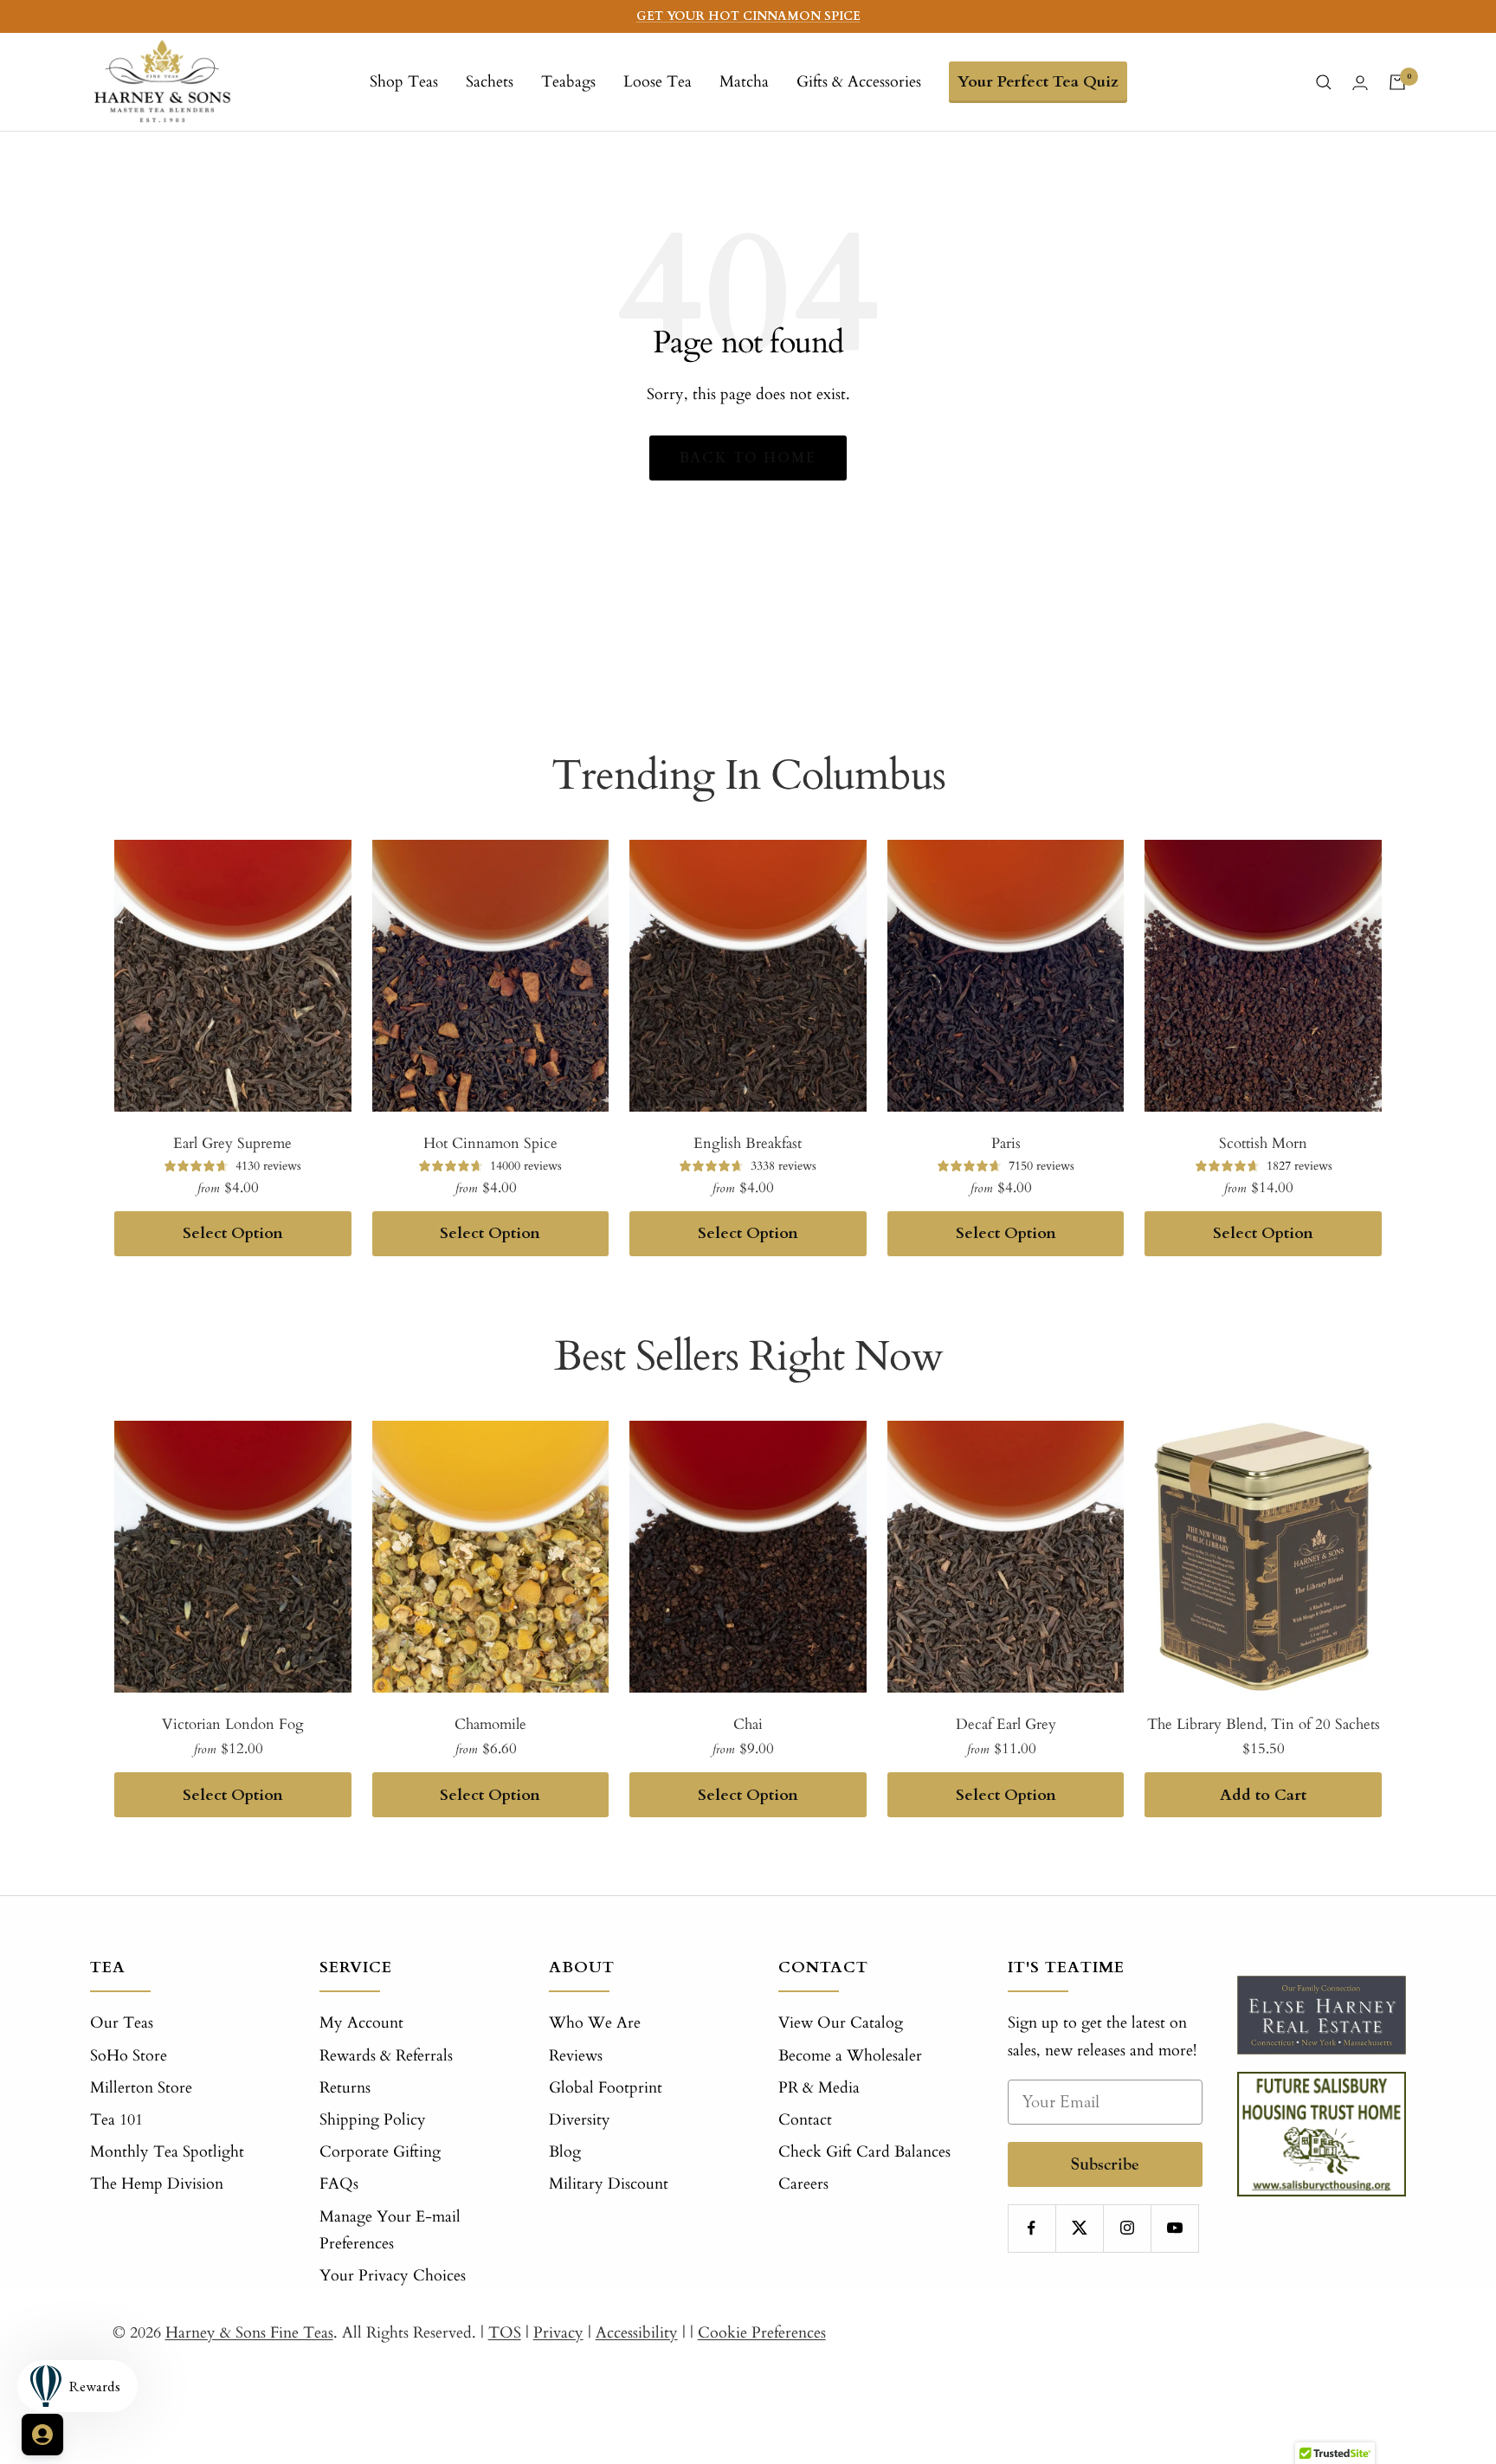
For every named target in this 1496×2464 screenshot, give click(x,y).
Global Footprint (606, 2088)
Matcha (744, 82)
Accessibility (637, 2333)
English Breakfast (748, 1143)
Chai (748, 1724)
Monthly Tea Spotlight (167, 2152)
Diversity (580, 2120)
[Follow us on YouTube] (1174, 2228)
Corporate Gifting (380, 2152)
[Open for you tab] (42, 2435)
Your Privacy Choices (393, 2276)
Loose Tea (658, 82)
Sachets (490, 82)
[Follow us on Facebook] (1032, 2228)
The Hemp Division (157, 2184)
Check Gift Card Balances (864, 2152)
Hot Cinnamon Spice (490, 1143)
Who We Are (595, 2023)
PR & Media (819, 2088)
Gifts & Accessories (859, 82)
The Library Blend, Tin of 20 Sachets (1264, 1724)
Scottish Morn (1263, 1143)
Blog (565, 2152)
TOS (505, 2333)
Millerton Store (141, 2088)
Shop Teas (404, 82)
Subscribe (1105, 2164)
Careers (803, 2184)
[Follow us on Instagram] (1127, 2228)
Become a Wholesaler (850, 2056)
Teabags (568, 82)
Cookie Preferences (762, 2333)
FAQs (339, 2184)
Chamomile (490, 1724)
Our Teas (122, 2023)
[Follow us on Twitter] (1079, 2228)
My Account (361, 2023)
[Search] (1324, 82)
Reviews (576, 2056)
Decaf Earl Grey (1006, 1724)
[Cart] (1397, 82)
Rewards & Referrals (386, 2056)
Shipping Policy (373, 2120)
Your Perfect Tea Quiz (1038, 82)
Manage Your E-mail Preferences (390, 2230)
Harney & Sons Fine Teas (249, 2333)
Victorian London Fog (233, 1724)
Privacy (558, 2333)
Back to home (748, 458)
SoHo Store (129, 2056)
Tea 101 (116, 2120)
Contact (805, 2120)
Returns (345, 2088)
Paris (1006, 1143)
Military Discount (609, 2184)
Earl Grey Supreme (232, 1143)
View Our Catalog (841, 2023)
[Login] (1360, 83)
